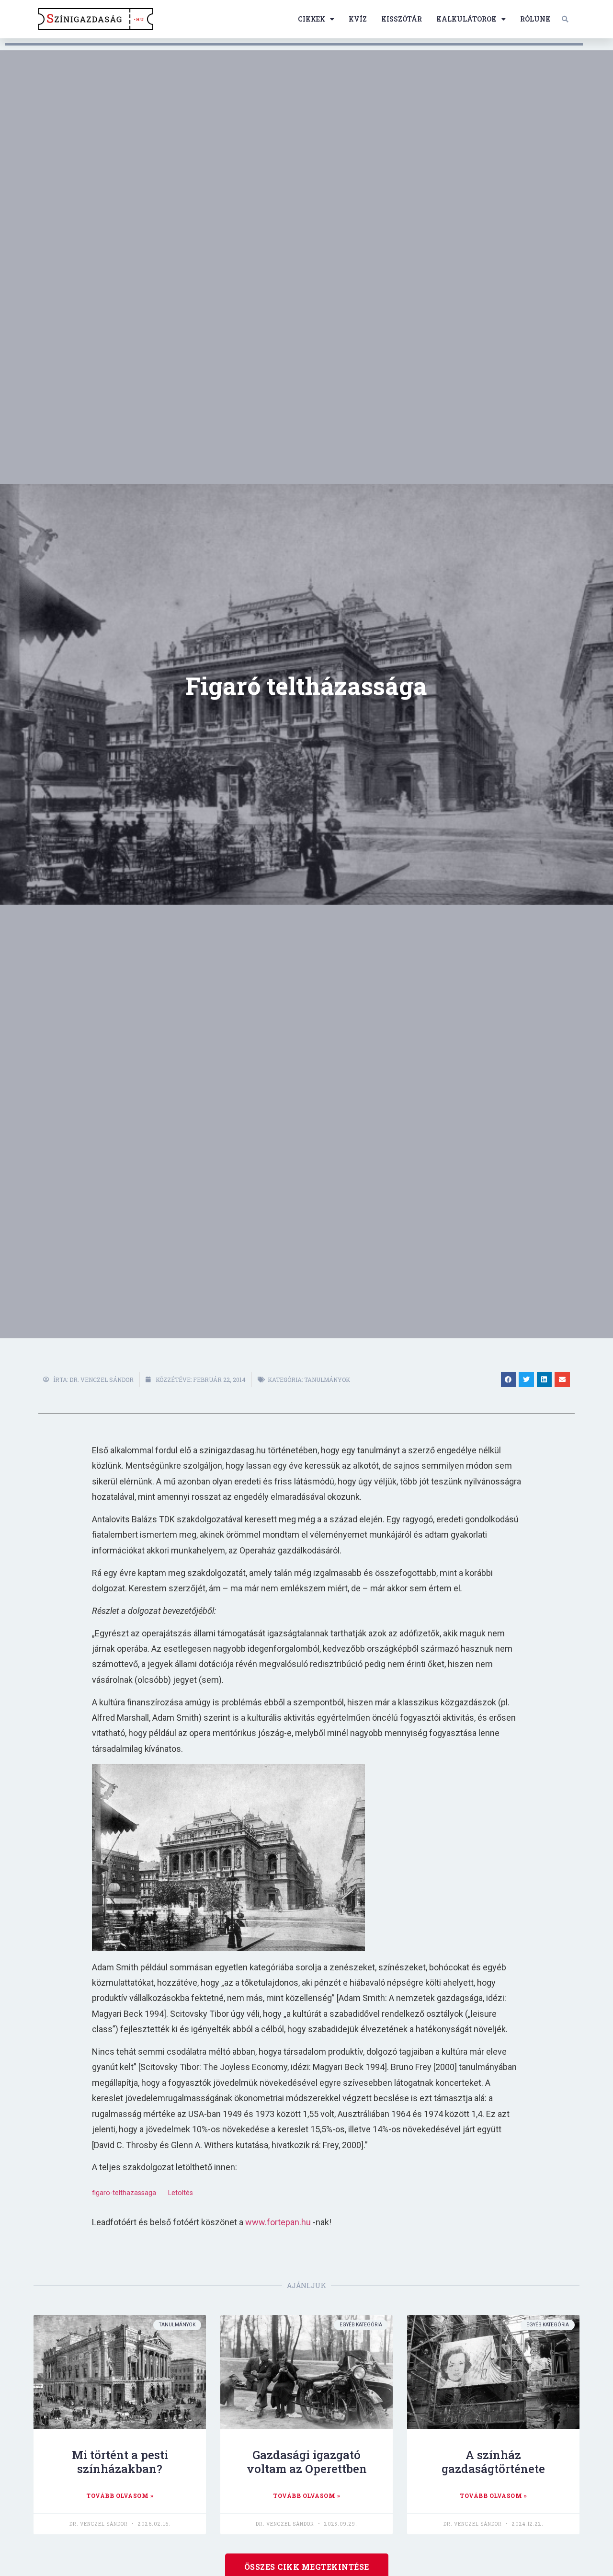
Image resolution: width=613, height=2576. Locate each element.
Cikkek (312, 19)
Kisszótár (402, 19)
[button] (565, 19)
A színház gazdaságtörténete (493, 2462)
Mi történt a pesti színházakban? (120, 2462)
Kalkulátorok (466, 19)
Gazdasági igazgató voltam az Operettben (307, 2462)
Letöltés (181, 2193)
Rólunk (535, 19)
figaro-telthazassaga (124, 2193)
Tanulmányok (327, 1380)
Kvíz (358, 19)
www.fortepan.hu (278, 2222)
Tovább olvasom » (120, 2495)
